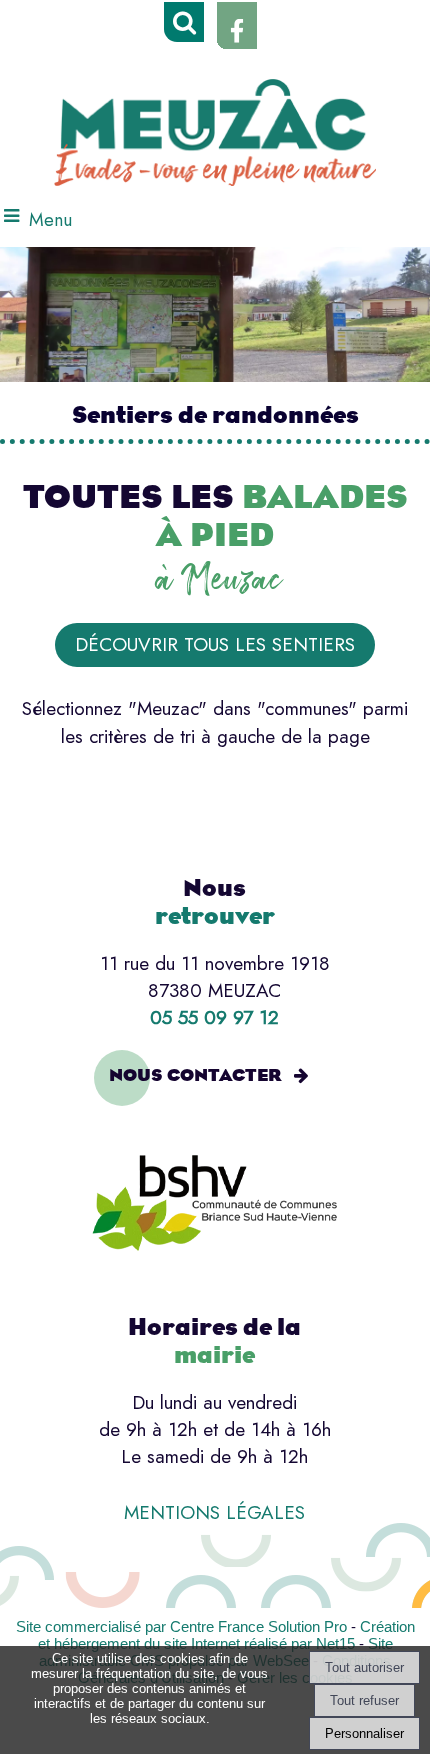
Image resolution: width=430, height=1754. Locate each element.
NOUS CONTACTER (195, 1075)
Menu (50, 220)
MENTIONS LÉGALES (214, 1512)
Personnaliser (364, 1733)
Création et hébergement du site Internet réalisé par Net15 (226, 1635)
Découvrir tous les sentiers (215, 644)
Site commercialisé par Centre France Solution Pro (181, 1626)
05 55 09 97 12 (214, 1017)
